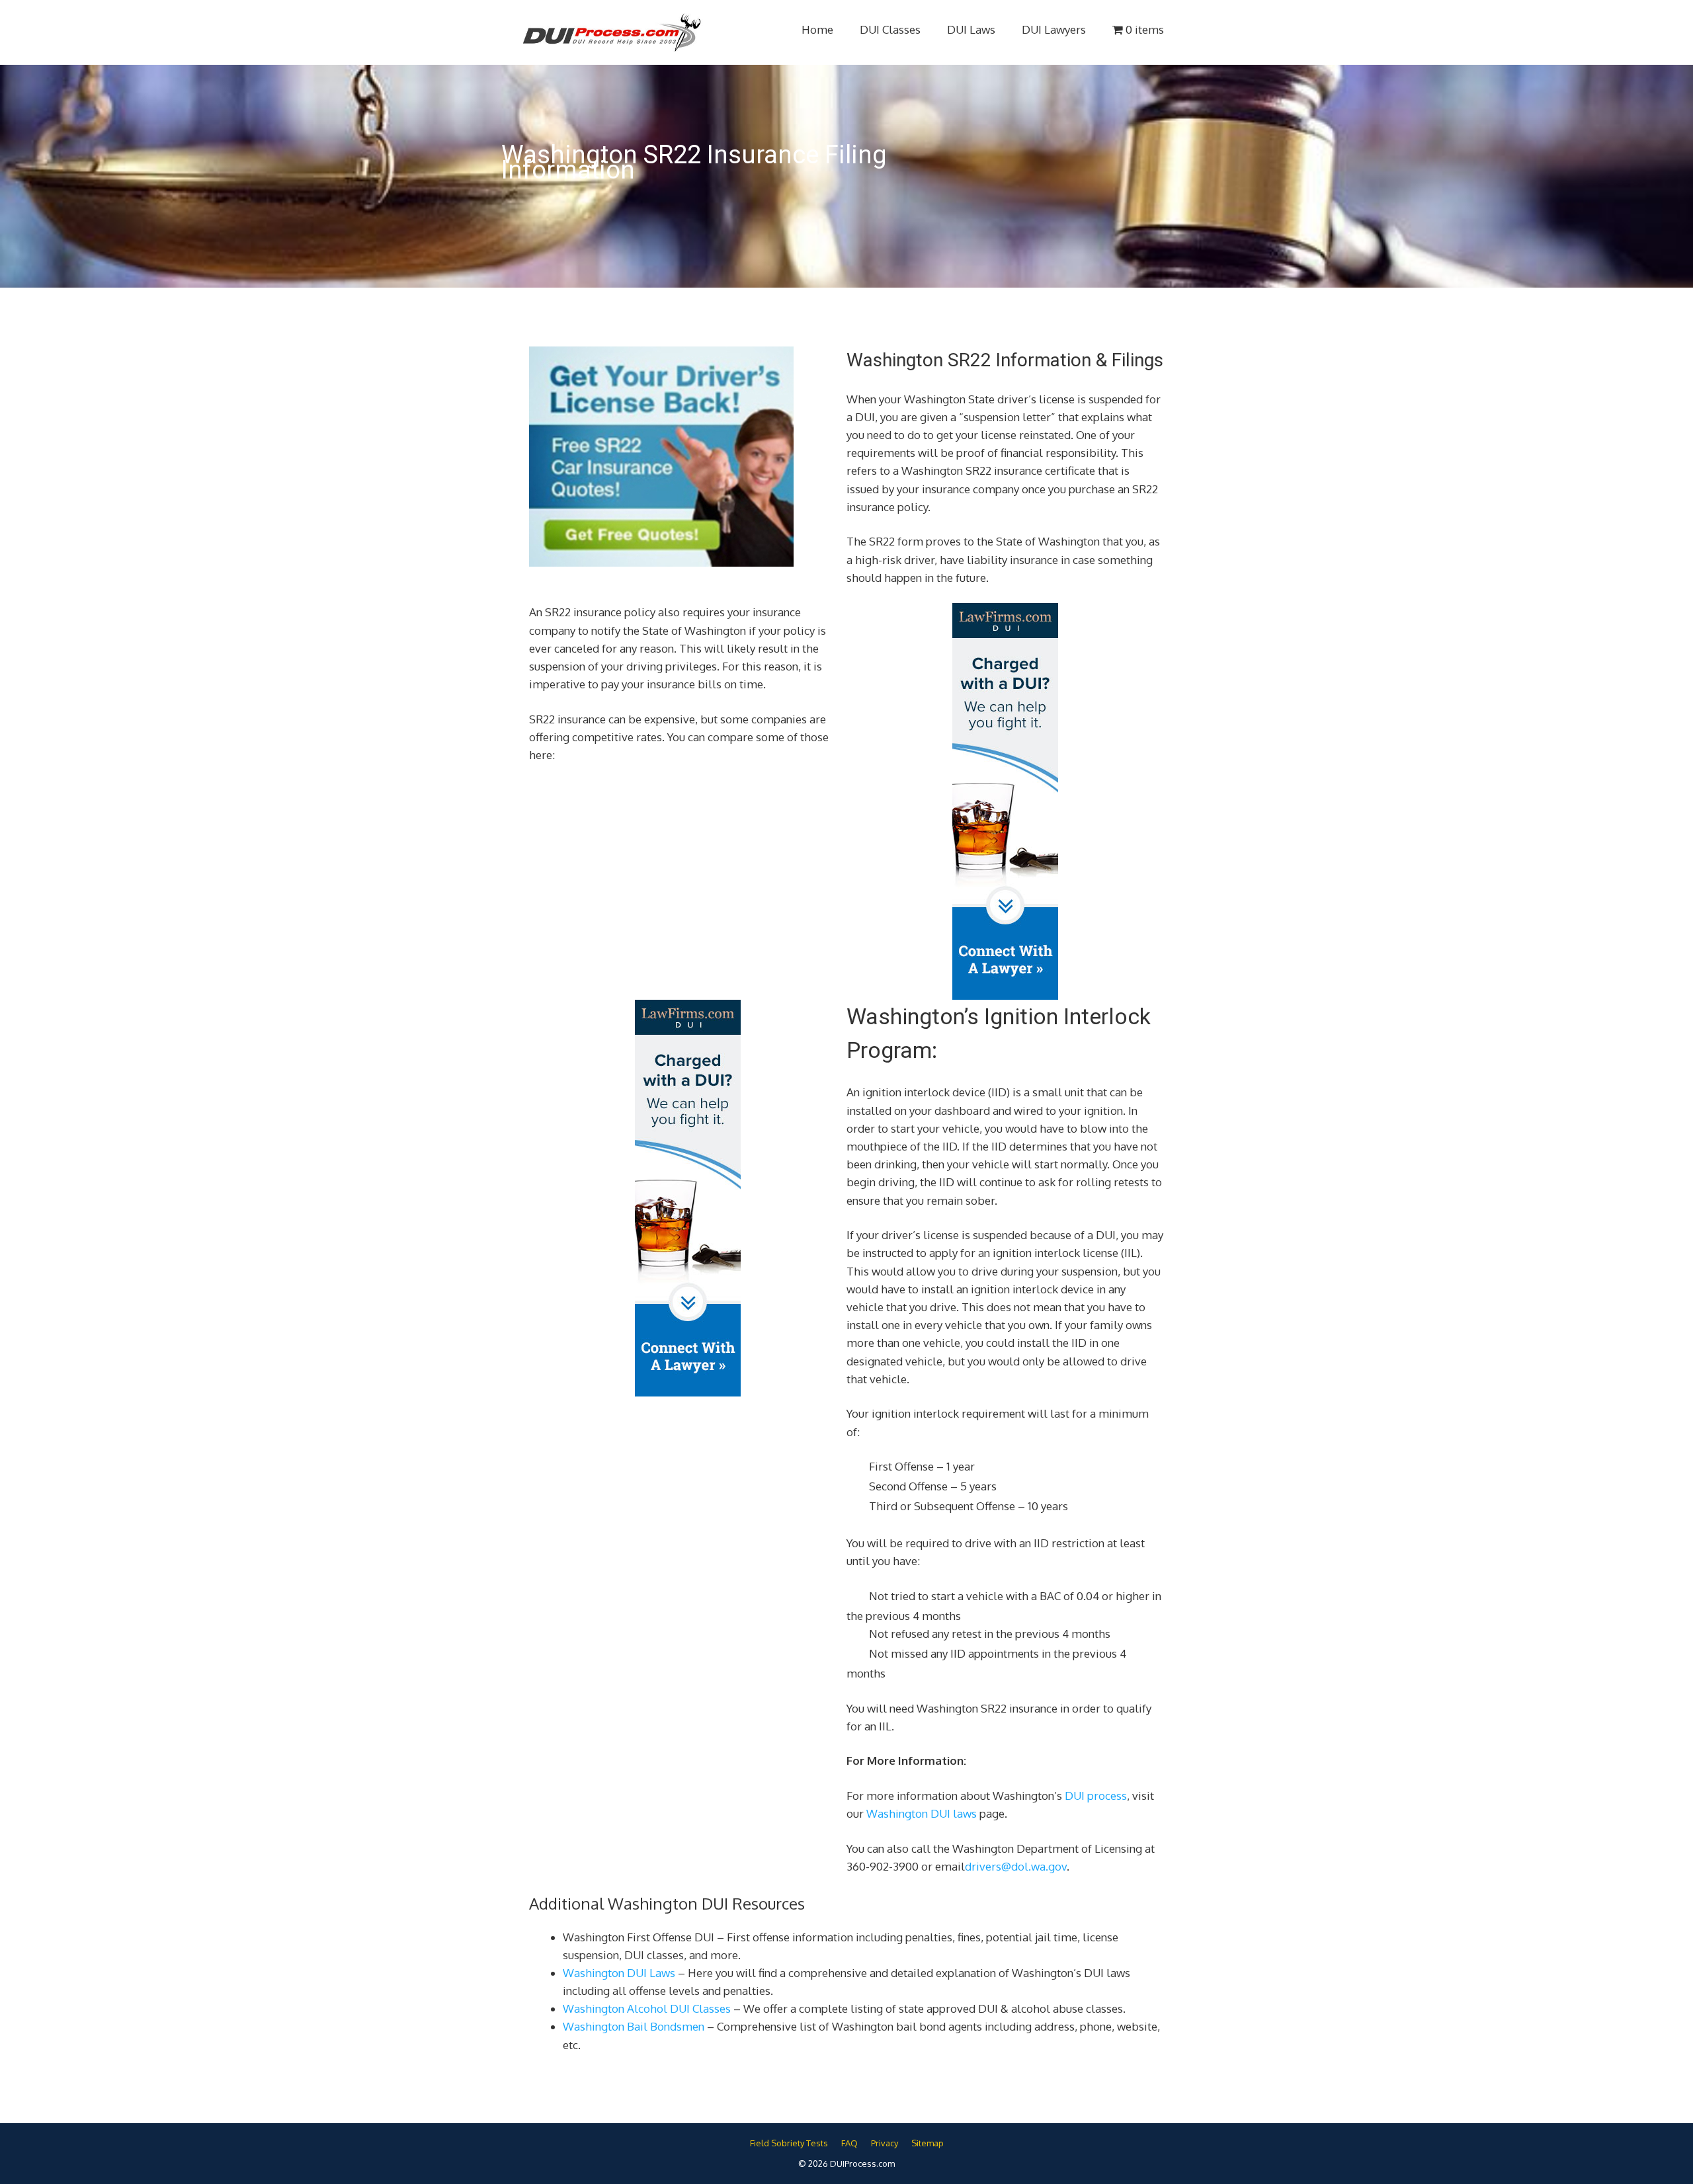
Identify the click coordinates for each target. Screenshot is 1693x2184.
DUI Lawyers (1054, 29)
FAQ (849, 2143)
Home (817, 29)
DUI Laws (971, 29)
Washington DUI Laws (619, 1973)
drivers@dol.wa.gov (1016, 1866)
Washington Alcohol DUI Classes (647, 2008)
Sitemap (928, 2143)
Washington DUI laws (922, 1813)
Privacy (885, 2143)
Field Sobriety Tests (789, 2143)
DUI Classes (890, 29)
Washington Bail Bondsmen (634, 2026)
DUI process (1096, 1796)
